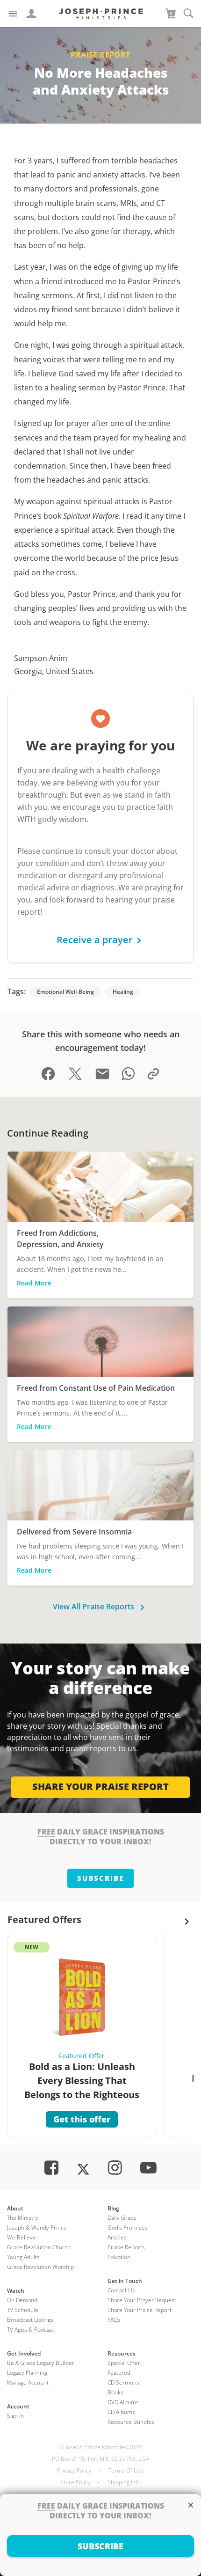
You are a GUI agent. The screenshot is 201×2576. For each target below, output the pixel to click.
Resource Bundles (131, 2422)
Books (115, 2392)
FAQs (114, 2320)
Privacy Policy (74, 2470)
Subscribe (100, 1878)
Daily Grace (122, 2218)
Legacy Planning (27, 2373)
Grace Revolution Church (39, 2247)
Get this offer (82, 2119)
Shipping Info (124, 2482)
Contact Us (121, 2290)
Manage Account (28, 2382)
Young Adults (23, 2257)
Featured (119, 2373)
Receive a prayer (95, 940)
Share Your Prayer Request (142, 2300)
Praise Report (100, 55)
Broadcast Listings (30, 2320)
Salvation (119, 2257)
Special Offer (124, 2363)
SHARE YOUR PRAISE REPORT (100, 1787)
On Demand (22, 2300)
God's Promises (128, 2227)
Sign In (15, 2416)
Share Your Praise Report (140, 2310)
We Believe (22, 2237)
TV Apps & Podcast (31, 2330)
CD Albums (121, 2412)
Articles (117, 2237)
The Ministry (23, 2218)
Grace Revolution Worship (40, 2267)
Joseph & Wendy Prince (37, 2227)
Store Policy (75, 2482)
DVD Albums (123, 2402)
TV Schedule (23, 2310)
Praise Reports (126, 2247)
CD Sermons (123, 2382)
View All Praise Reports (94, 1607)
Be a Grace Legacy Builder (41, 2363)
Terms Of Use (126, 2470)
